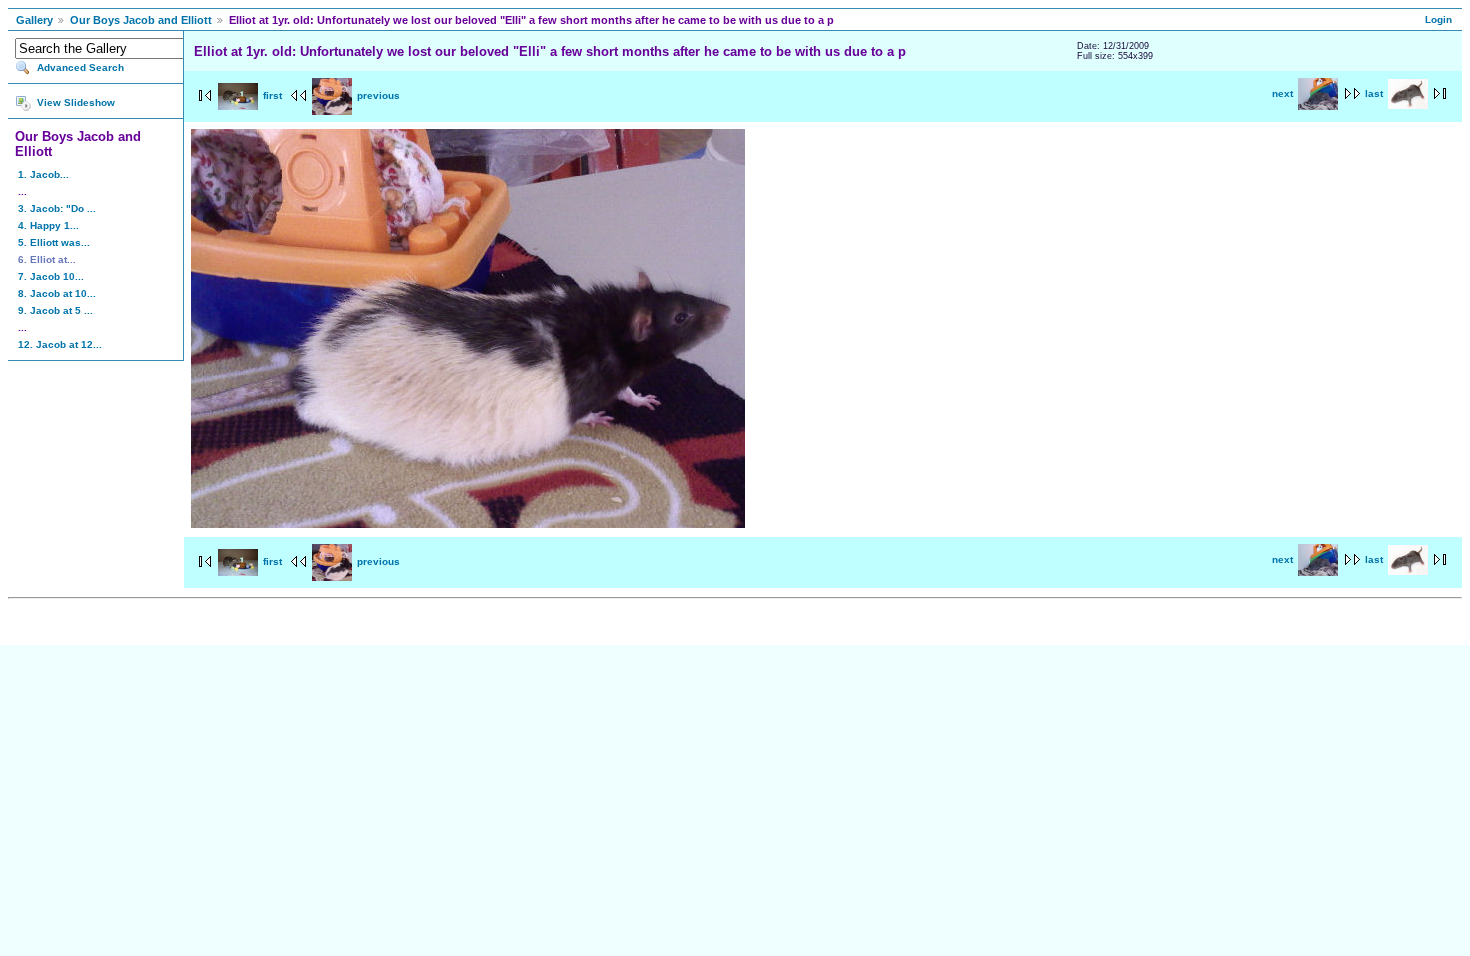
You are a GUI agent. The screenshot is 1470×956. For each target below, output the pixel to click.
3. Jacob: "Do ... (57, 208)
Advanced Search (80, 67)
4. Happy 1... (48, 225)
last (1374, 93)
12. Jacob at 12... (60, 344)
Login (1438, 19)
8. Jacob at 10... (57, 293)
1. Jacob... (43, 174)
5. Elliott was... (54, 242)
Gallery (34, 20)
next (1282, 93)
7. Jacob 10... (51, 276)
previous (378, 95)
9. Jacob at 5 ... (55, 310)
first (272, 95)
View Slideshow (76, 102)
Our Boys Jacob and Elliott (141, 20)
